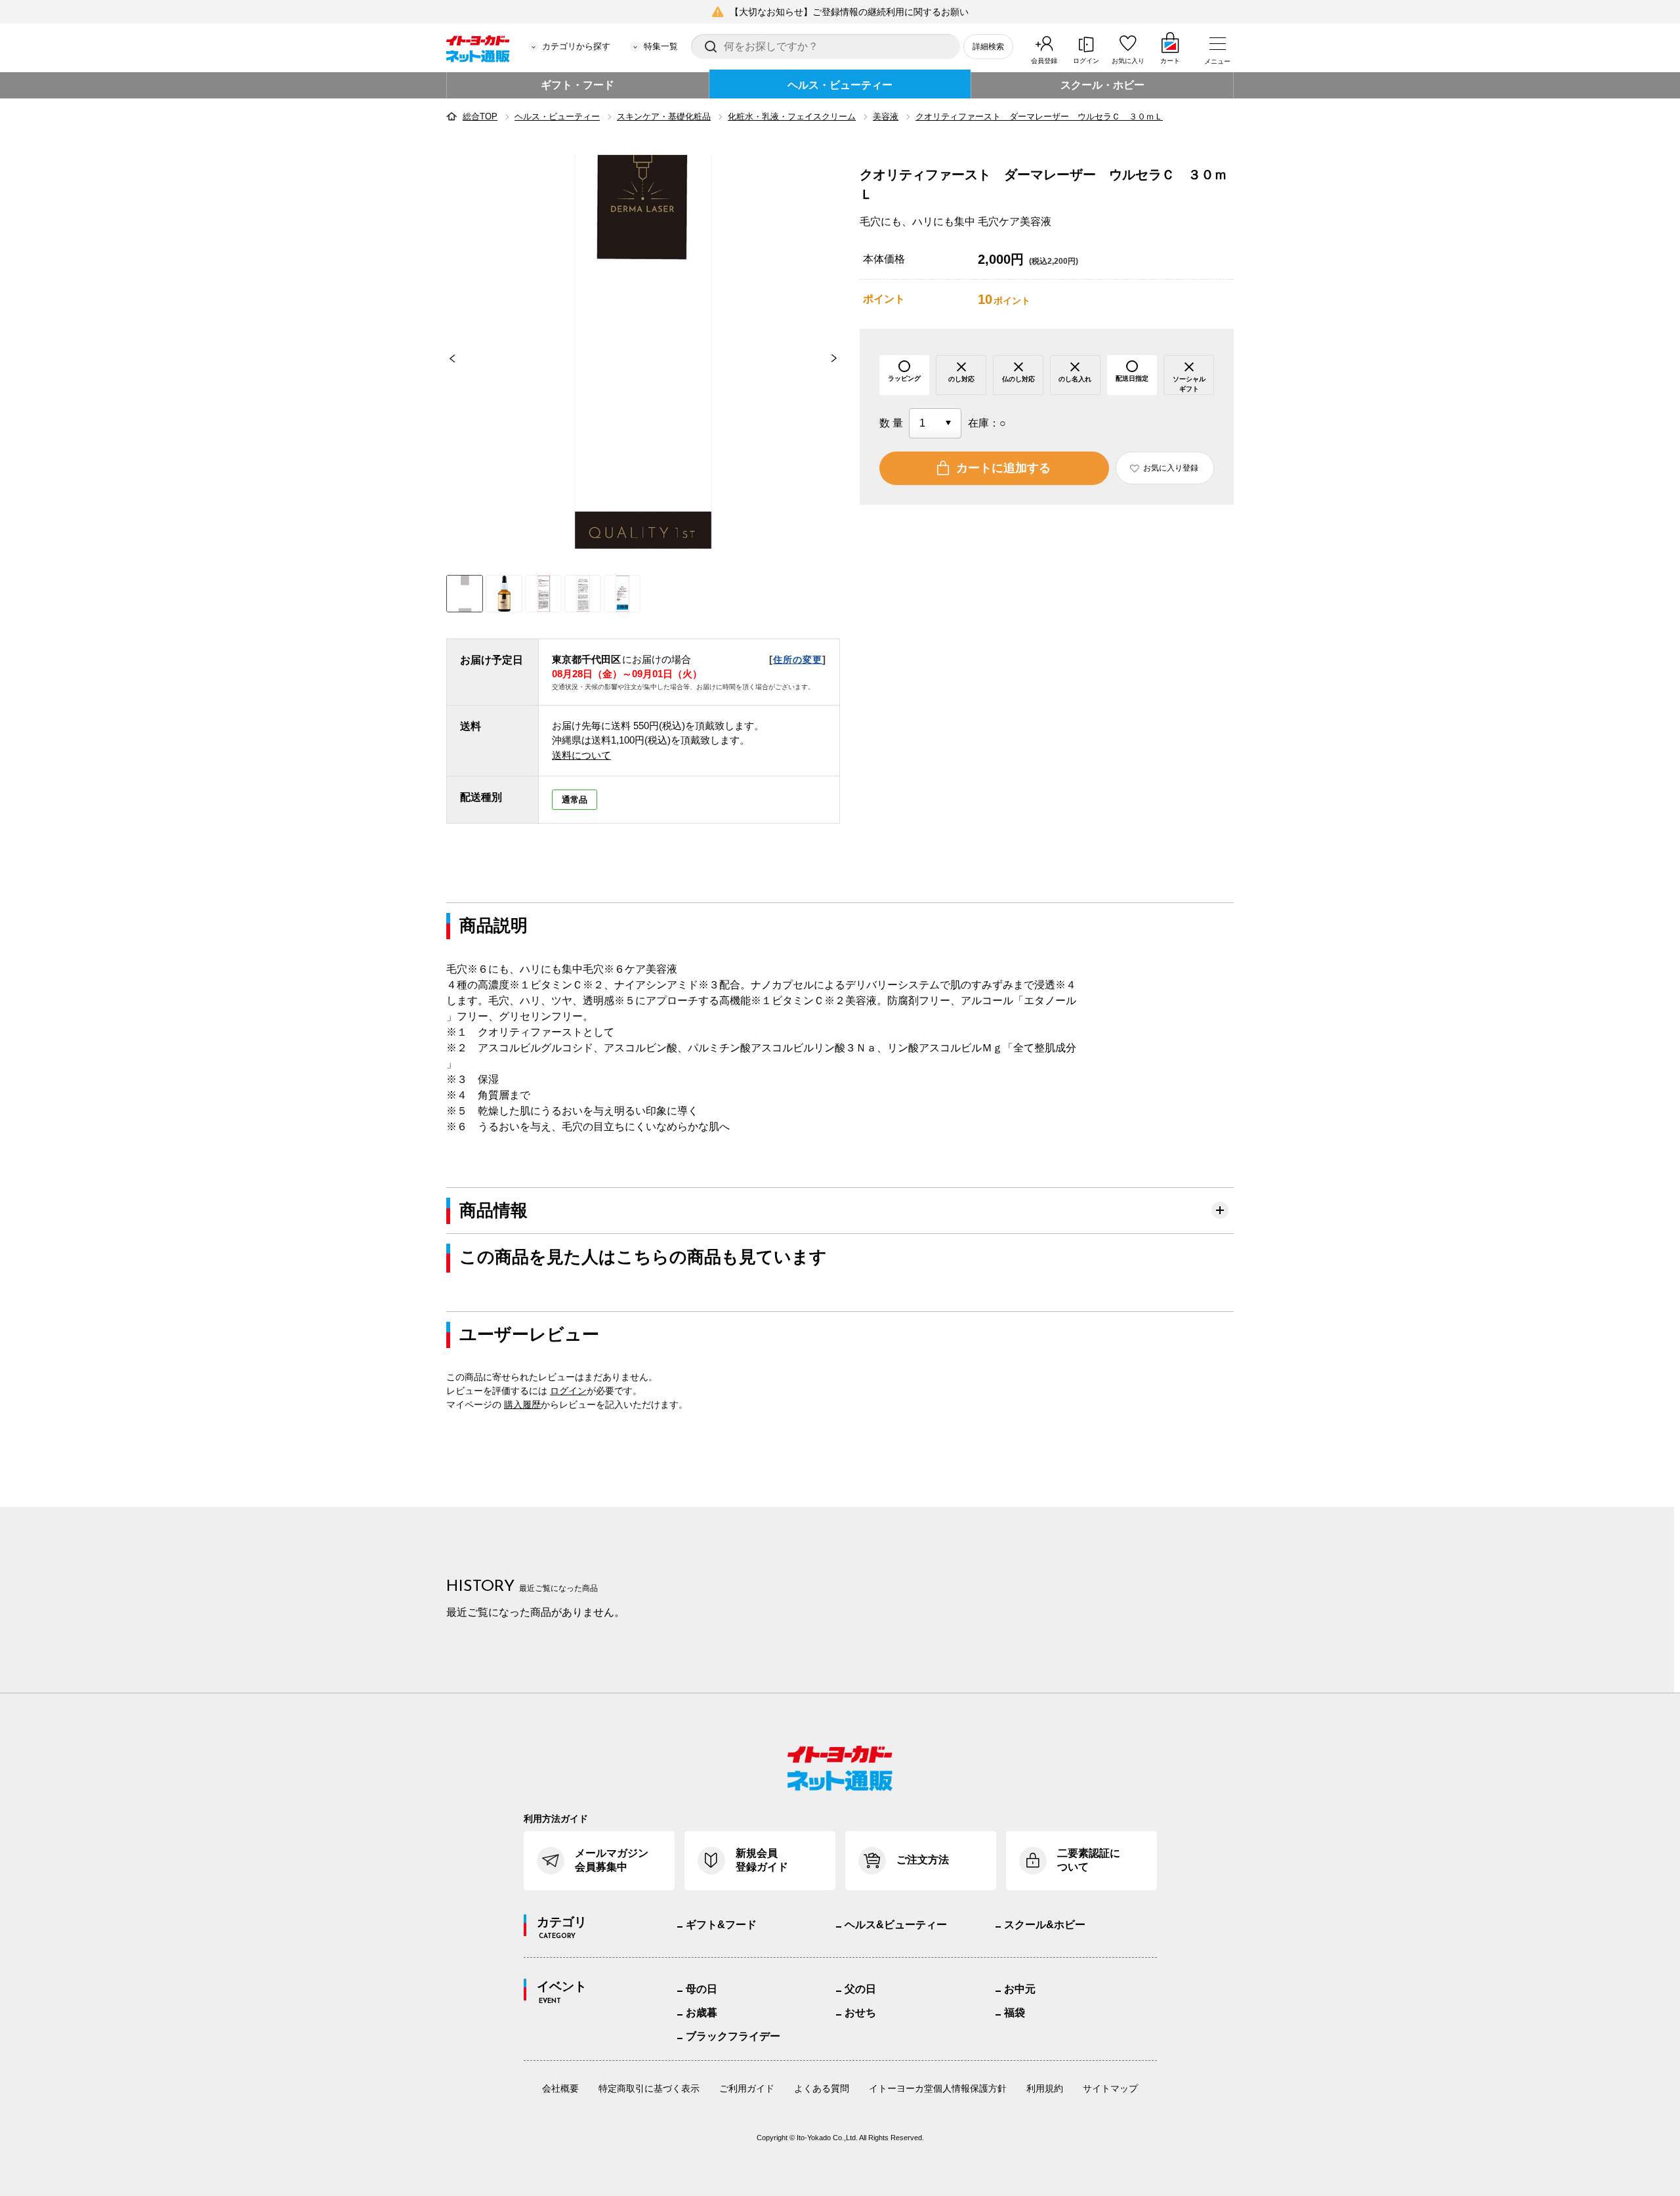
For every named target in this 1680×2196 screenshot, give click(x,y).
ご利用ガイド (747, 2088)
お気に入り (1128, 61)
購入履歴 (522, 1404)
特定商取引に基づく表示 (649, 2088)
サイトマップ (1110, 2088)
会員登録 (1044, 61)
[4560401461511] (504, 594)
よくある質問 (822, 2088)
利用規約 (1045, 2088)
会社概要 (560, 2088)
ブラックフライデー (733, 2036)
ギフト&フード (721, 1925)
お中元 (1020, 1989)
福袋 (1015, 2013)
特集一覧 (661, 46)
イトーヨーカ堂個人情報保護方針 (938, 2088)
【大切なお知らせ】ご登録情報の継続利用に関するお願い (849, 12)
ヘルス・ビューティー (840, 85)
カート (1170, 61)
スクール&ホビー (1045, 1925)
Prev (446, 358)
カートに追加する (1003, 468)
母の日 (702, 1989)
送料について (581, 755)
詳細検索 (988, 47)
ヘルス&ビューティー (896, 1925)
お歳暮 (702, 2013)
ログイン (1086, 61)
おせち (860, 2013)
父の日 (860, 1989)
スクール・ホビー (1102, 85)
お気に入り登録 (1171, 468)
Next (840, 358)
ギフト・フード (577, 85)
